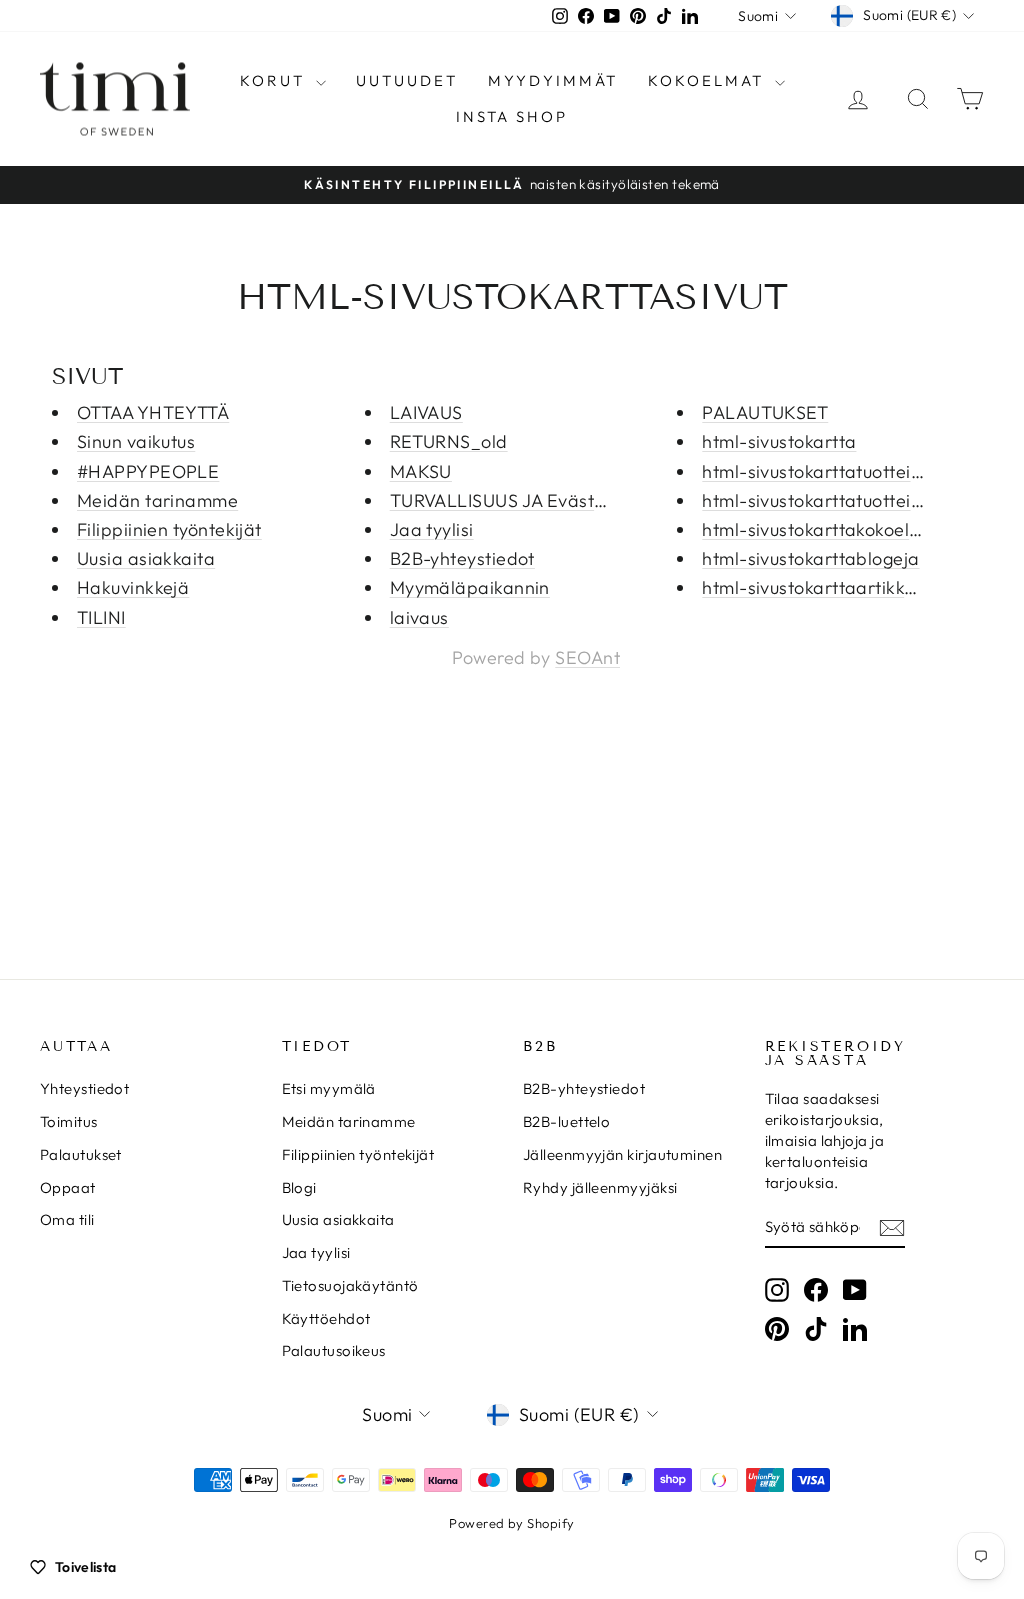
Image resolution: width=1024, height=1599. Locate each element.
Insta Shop (512, 116)
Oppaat (68, 1187)
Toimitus (69, 1121)
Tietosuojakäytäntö (350, 1285)
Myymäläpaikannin (470, 587)
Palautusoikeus (334, 1350)
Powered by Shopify (511, 1523)
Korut (275, 80)
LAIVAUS (426, 412)
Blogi (299, 1187)
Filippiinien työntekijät (169, 529)
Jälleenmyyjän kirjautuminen (622, 1154)
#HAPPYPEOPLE (148, 471)
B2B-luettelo (566, 1121)
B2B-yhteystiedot (462, 558)
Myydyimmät (553, 80)
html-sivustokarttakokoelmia (821, 529)
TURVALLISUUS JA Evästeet (506, 500)
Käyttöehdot (326, 1318)
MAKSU (421, 471)
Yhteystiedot (84, 1088)
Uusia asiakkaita (146, 558)
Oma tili (67, 1219)
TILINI (101, 617)
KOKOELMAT (709, 80)
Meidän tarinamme (157, 500)
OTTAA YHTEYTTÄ (153, 412)
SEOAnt (587, 657)
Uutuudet (407, 80)
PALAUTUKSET (765, 412)
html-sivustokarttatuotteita (815, 471)
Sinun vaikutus (136, 441)
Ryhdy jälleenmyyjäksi (600, 1187)
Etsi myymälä (329, 1088)
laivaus (419, 617)
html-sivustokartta (779, 441)
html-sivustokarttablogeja (810, 558)
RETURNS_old (449, 441)
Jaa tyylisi (432, 529)
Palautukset (81, 1154)
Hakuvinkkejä (133, 587)
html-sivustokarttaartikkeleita (827, 587)
